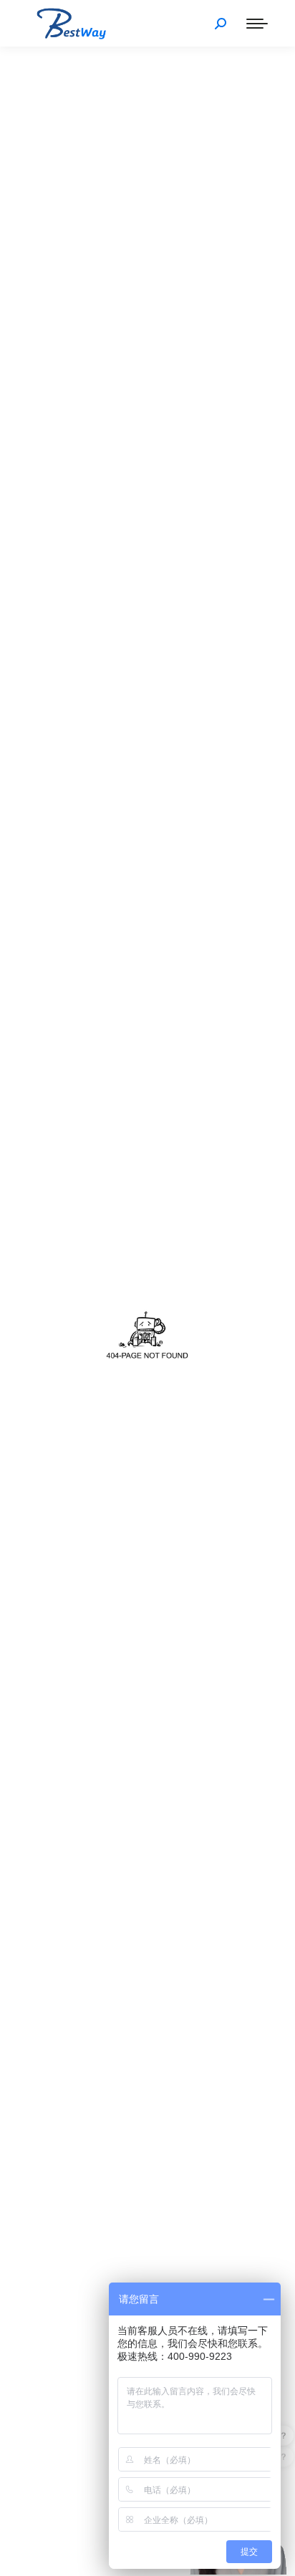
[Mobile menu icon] (257, 24)
